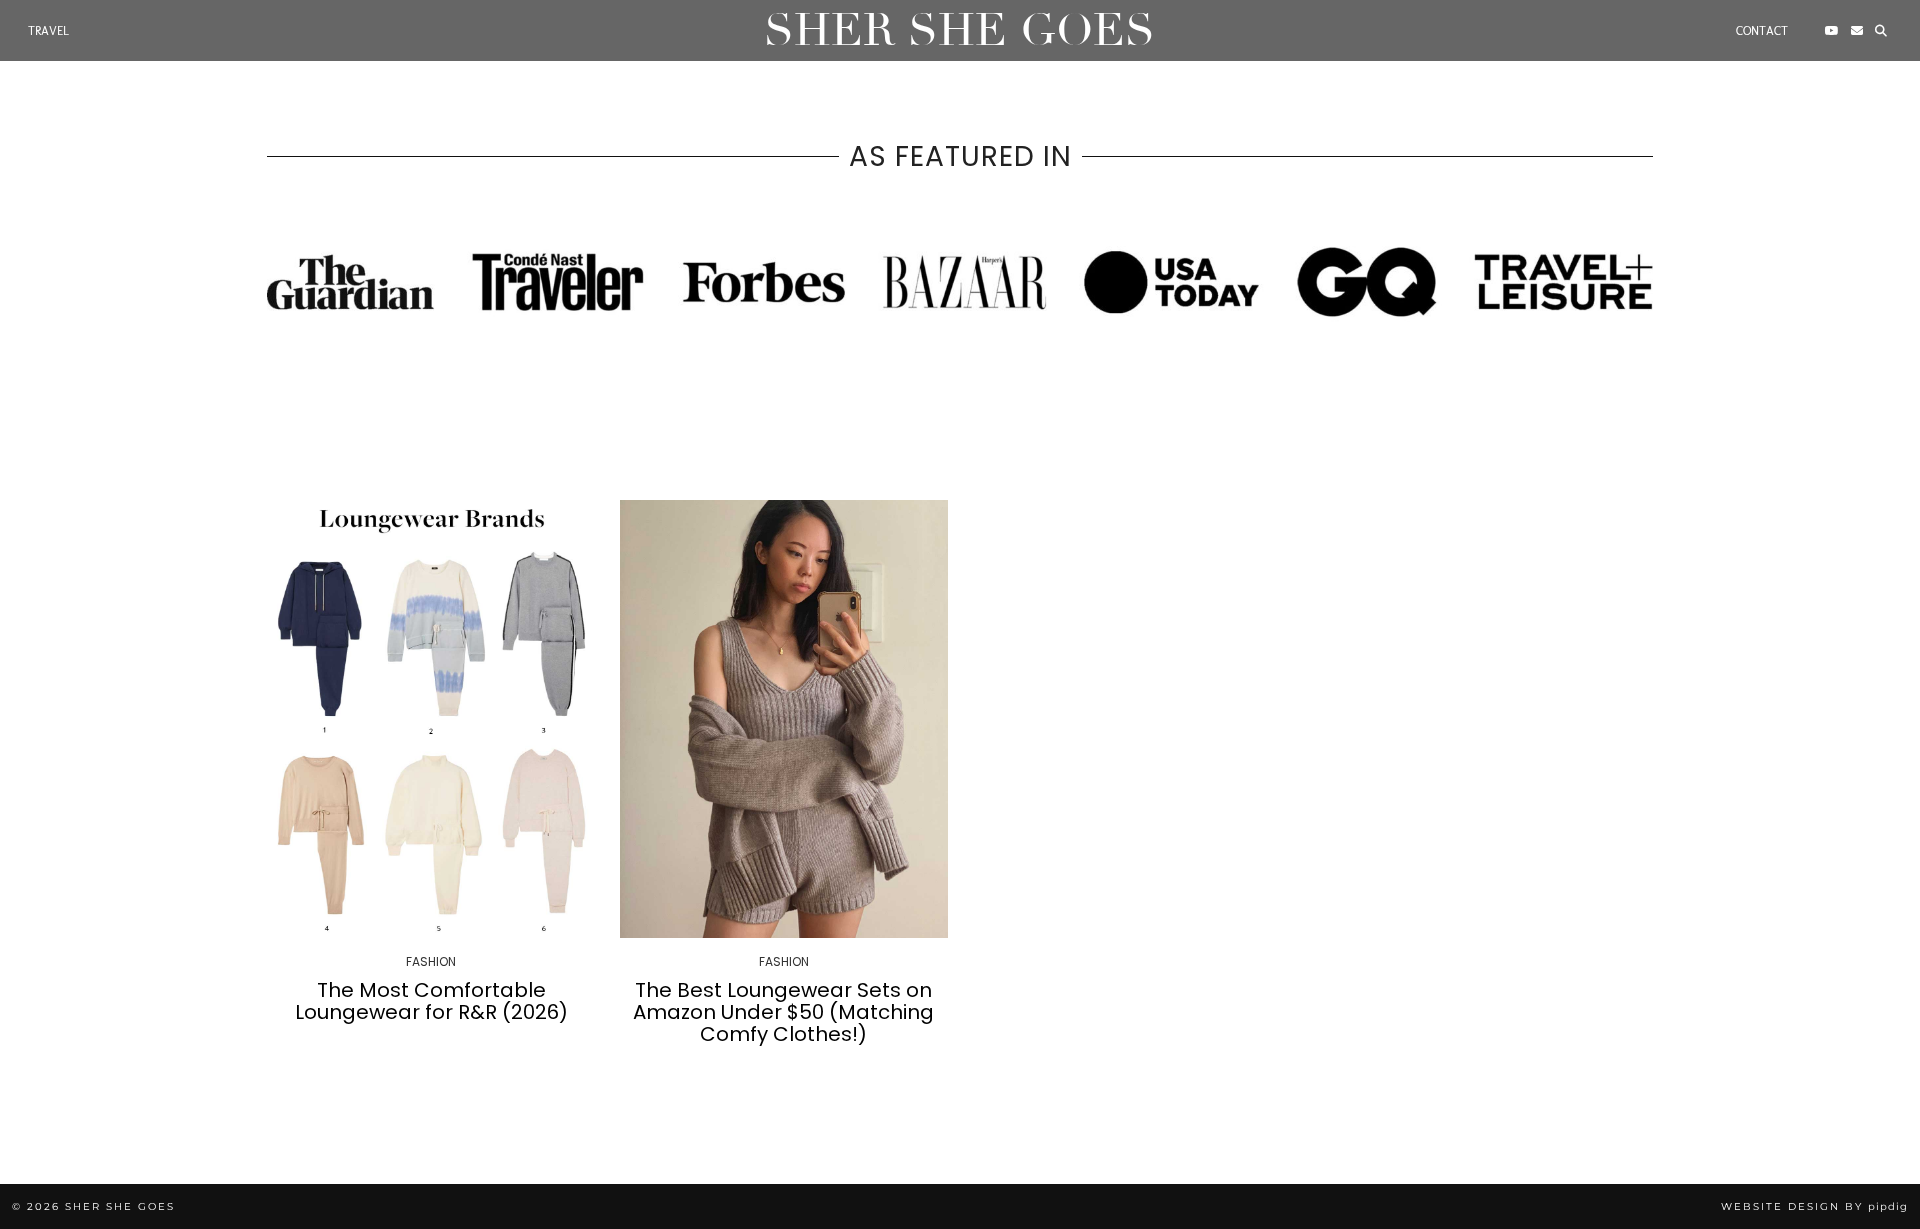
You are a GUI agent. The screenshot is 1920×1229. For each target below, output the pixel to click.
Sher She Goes (959, 30)
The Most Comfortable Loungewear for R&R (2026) (431, 1001)
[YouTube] (1832, 31)
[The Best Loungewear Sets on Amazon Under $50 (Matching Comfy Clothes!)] (784, 719)
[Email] (1857, 31)
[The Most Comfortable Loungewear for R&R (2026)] (431, 719)
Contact (1762, 31)
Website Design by (1814, 1206)
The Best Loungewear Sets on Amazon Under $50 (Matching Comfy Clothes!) (783, 1012)
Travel (48, 31)
